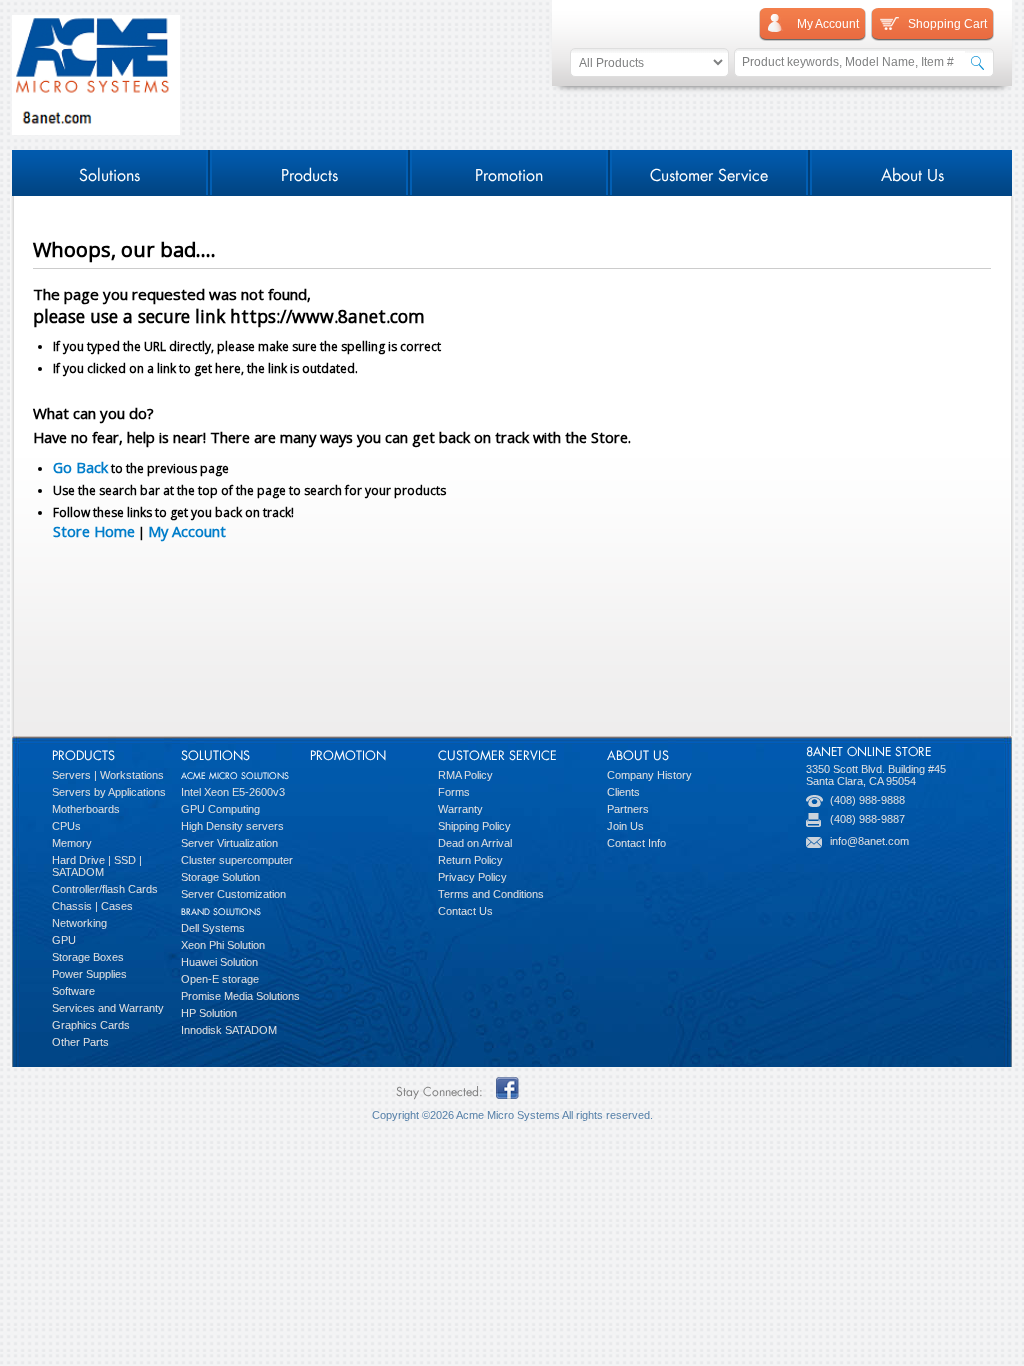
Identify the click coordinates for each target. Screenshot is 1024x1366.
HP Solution (209, 1013)
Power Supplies (89, 974)
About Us (912, 172)
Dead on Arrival (475, 843)
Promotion (509, 172)
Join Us (625, 826)
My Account (187, 531)
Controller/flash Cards (105, 889)
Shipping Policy (474, 826)
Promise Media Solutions (240, 996)
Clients (623, 792)
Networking (79, 923)
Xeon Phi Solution (223, 945)
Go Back (80, 467)
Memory (72, 843)
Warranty (460, 809)
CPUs (66, 826)
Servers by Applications (109, 792)
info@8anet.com (869, 841)
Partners (628, 809)
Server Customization (233, 894)
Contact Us (465, 911)
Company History (649, 775)
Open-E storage (220, 979)
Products (309, 172)
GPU (64, 940)
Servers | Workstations (108, 775)
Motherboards (86, 809)
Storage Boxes (88, 957)
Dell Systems (213, 928)
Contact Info (636, 843)
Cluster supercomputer (237, 860)
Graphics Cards (91, 1025)
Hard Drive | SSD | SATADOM (97, 866)
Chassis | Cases (92, 906)
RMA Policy (465, 775)
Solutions (109, 172)
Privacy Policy (472, 877)
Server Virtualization (229, 843)
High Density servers (232, 826)
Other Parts (80, 1042)
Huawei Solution (219, 962)
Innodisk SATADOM (229, 1030)
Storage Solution (220, 877)
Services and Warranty (108, 1008)
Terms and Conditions (491, 894)
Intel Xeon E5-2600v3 (233, 792)
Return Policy (470, 860)
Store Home (94, 531)
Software (73, 991)
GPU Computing (220, 809)
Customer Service (709, 172)
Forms (454, 792)
